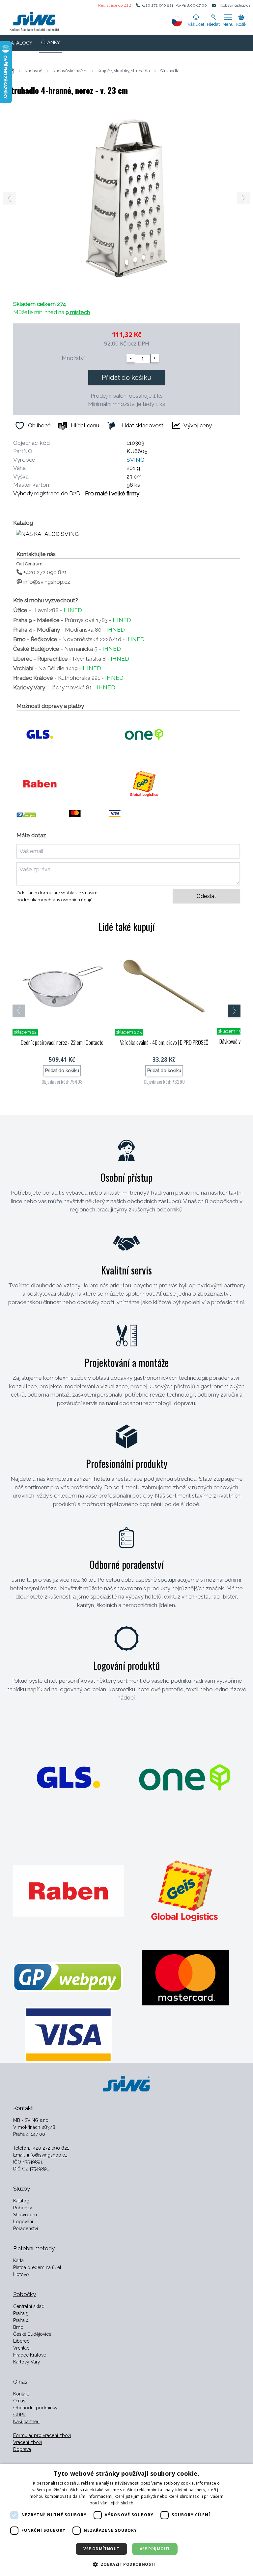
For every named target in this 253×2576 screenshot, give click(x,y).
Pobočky (23, 2208)
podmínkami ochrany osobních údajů (55, 900)
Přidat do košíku (127, 378)
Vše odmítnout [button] (101, 2549)
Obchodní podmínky (35, 2408)
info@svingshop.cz (234, 5)
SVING (135, 460)
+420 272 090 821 (157, 5)
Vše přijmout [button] (155, 2549)
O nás (19, 2401)
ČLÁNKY (51, 43)
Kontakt (21, 2394)
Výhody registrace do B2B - (76, 493)
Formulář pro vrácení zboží (42, 2435)
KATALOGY (20, 43)
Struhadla (170, 71)
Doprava (22, 2449)
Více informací (150, 2503)
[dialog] (126, 2520)
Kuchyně (34, 71)
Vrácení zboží (28, 2442)
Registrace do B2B (115, 5)
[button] (126, 2564)
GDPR (19, 2415)
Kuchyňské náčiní (70, 71)
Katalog (21, 2201)
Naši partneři (26, 2422)
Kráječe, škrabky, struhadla (124, 71)
